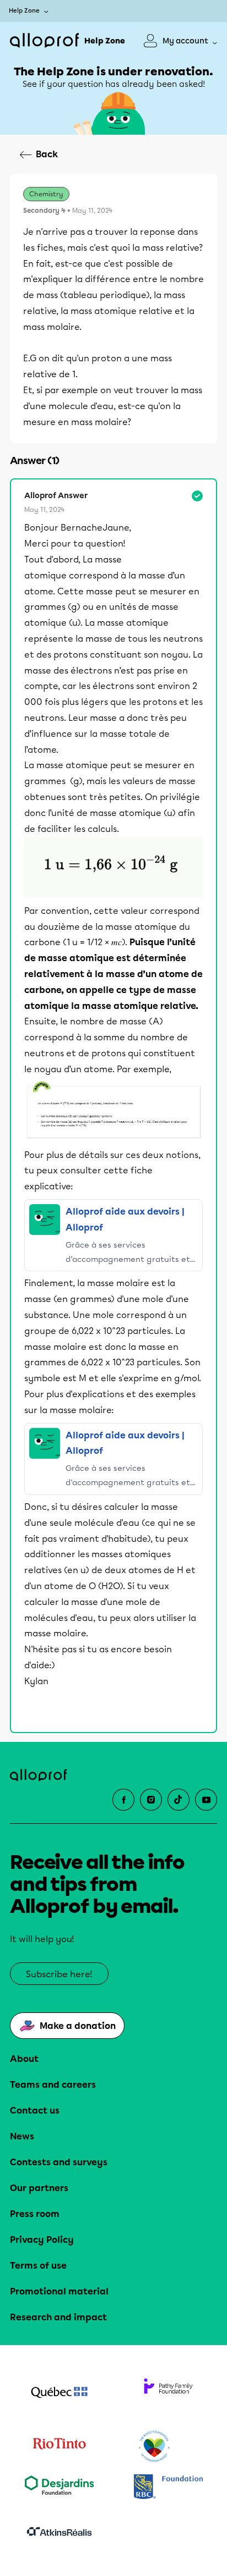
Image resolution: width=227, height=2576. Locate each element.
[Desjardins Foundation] (59, 2488)
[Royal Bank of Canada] (168, 2488)
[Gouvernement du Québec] (59, 2393)
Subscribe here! (59, 1974)
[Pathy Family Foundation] (168, 2393)
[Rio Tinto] (59, 2447)
